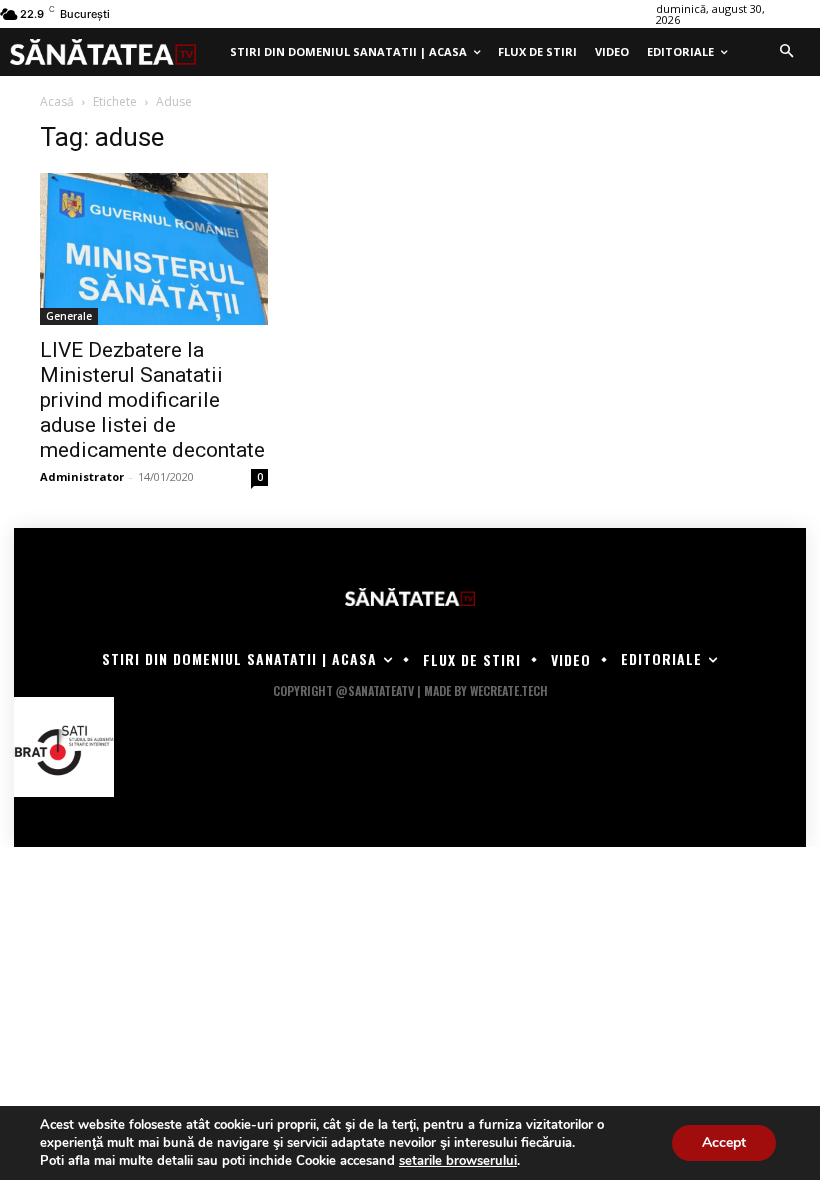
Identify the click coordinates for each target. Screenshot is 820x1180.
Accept (724, 1142)
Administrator (82, 476)
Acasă (57, 101)
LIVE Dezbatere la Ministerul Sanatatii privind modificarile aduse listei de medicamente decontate (152, 400)
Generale (69, 316)
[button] (786, 52)
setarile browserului (458, 1161)
